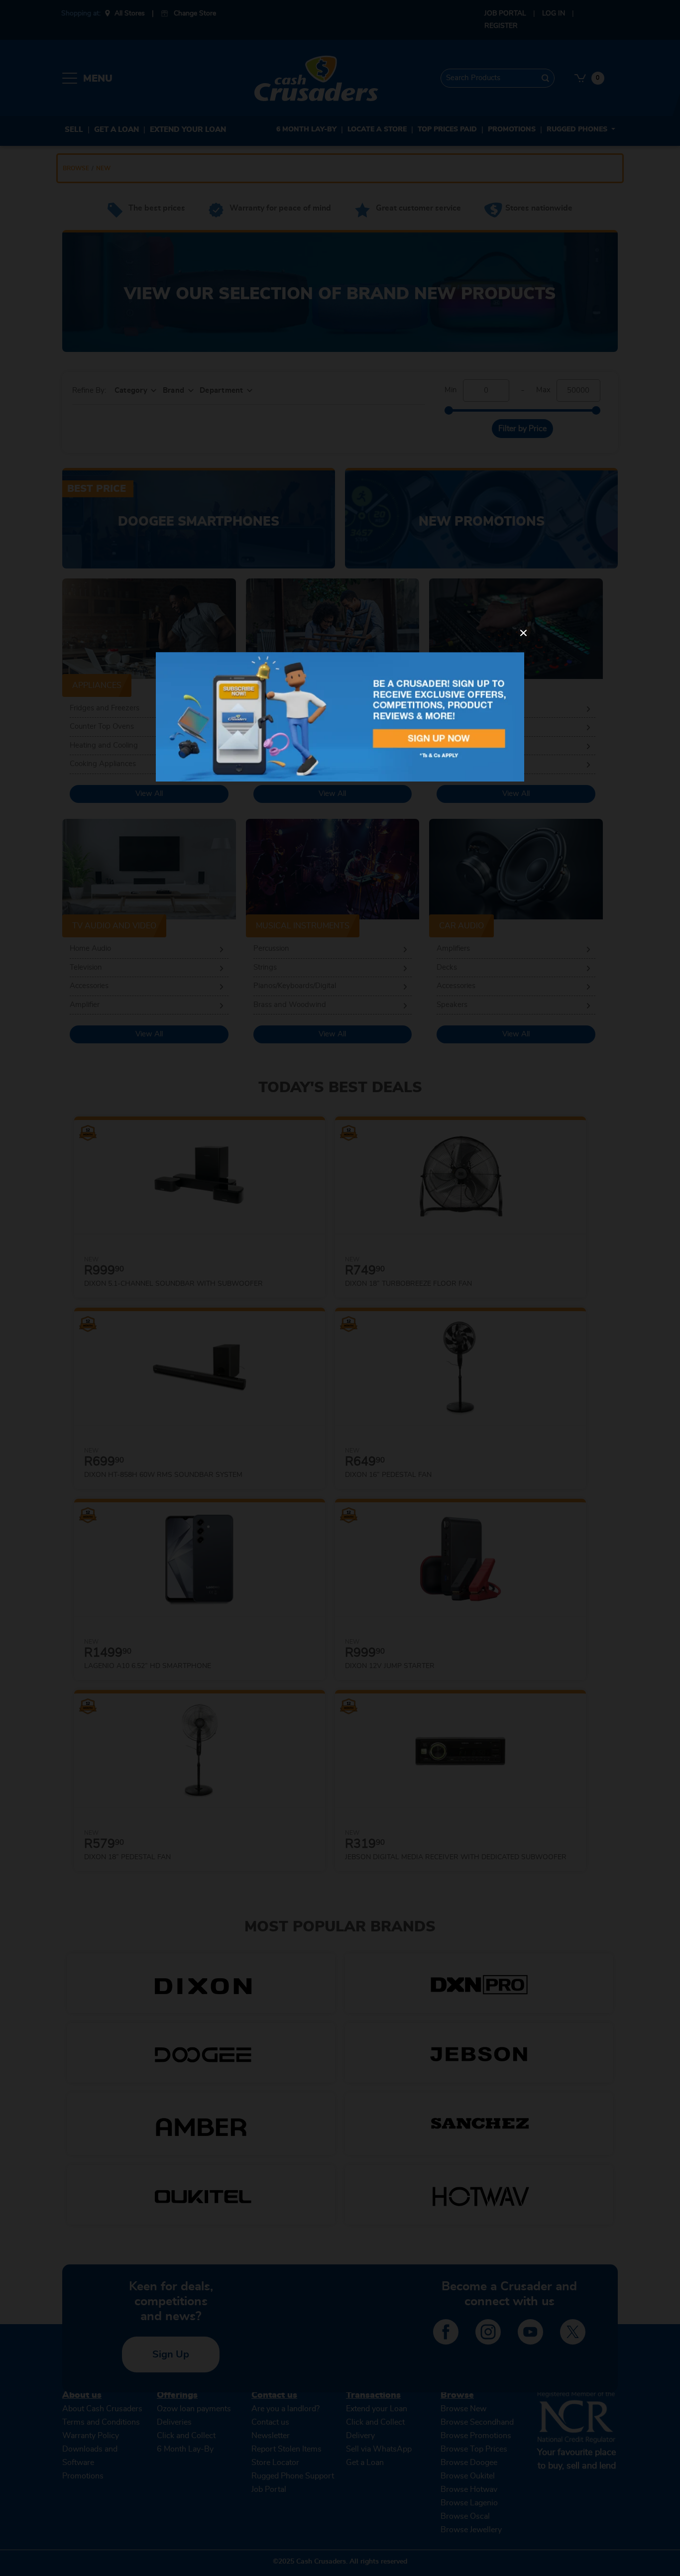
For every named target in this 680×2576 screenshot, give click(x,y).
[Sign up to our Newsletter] (340, 717)
